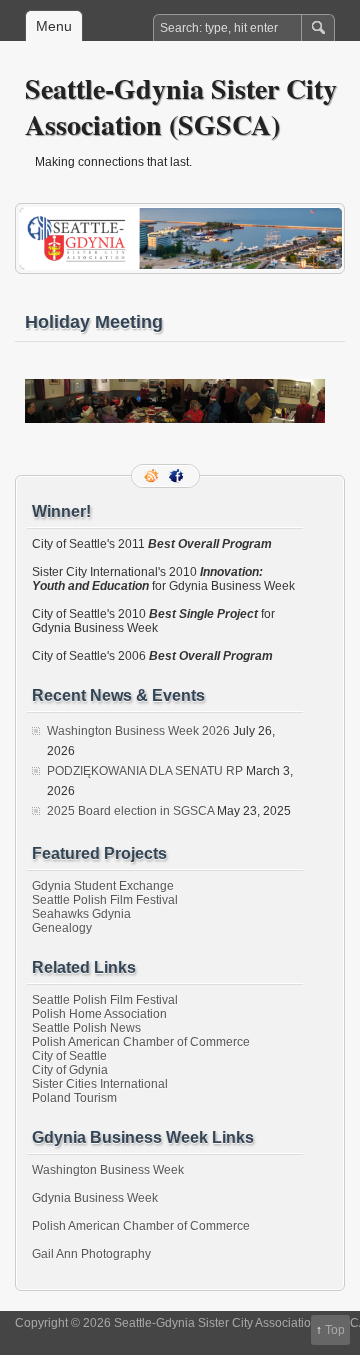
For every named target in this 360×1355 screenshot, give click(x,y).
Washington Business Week (108, 1170)
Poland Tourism (74, 1098)
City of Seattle (69, 1056)
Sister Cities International (100, 1084)
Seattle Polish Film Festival (105, 900)
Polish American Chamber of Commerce (141, 1042)
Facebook (178, 476)
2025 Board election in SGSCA (130, 811)
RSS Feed (153, 476)
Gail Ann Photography (91, 1254)
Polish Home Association (99, 1014)
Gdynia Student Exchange (103, 886)
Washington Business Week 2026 (138, 731)
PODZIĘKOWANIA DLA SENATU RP (145, 771)
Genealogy (62, 928)
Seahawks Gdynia (81, 914)
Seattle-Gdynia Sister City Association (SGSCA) (181, 106)
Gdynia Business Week (95, 1198)
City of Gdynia (70, 1070)
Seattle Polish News (86, 1028)
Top (335, 1330)
